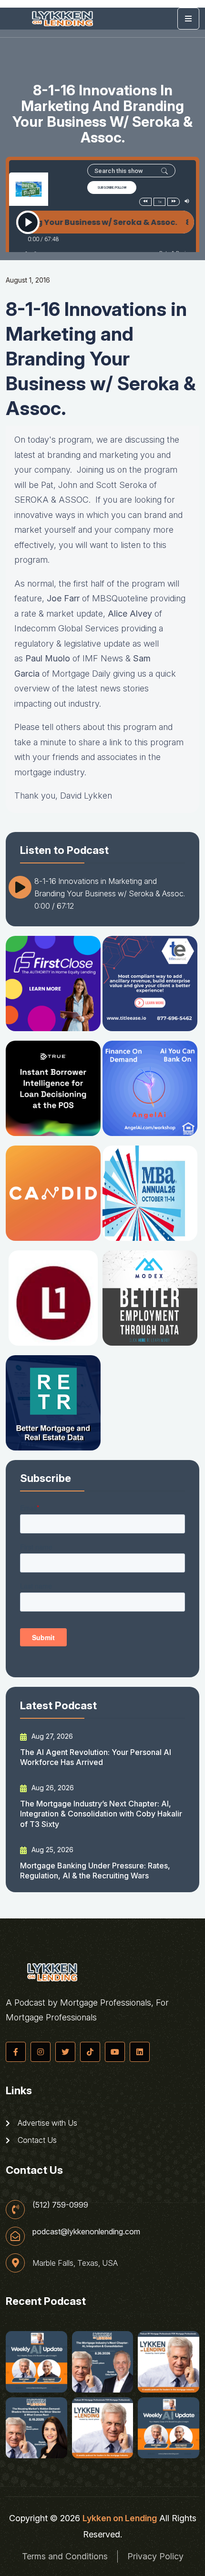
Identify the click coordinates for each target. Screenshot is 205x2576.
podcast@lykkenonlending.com (86, 2231)
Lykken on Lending (120, 2518)
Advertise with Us (46, 2123)
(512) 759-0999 (60, 2205)
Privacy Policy (155, 2556)
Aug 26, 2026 (52, 1788)
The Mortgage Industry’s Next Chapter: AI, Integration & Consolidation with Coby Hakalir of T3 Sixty (101, 1814)
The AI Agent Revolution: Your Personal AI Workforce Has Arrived (96, 1757)
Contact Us (36, 2140)
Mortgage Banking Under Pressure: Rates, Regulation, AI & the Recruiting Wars (95, 1871)
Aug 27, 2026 (51, 1736)
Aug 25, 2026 (51, 1850)
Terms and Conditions (65, 2556)
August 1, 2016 (28, 280)
